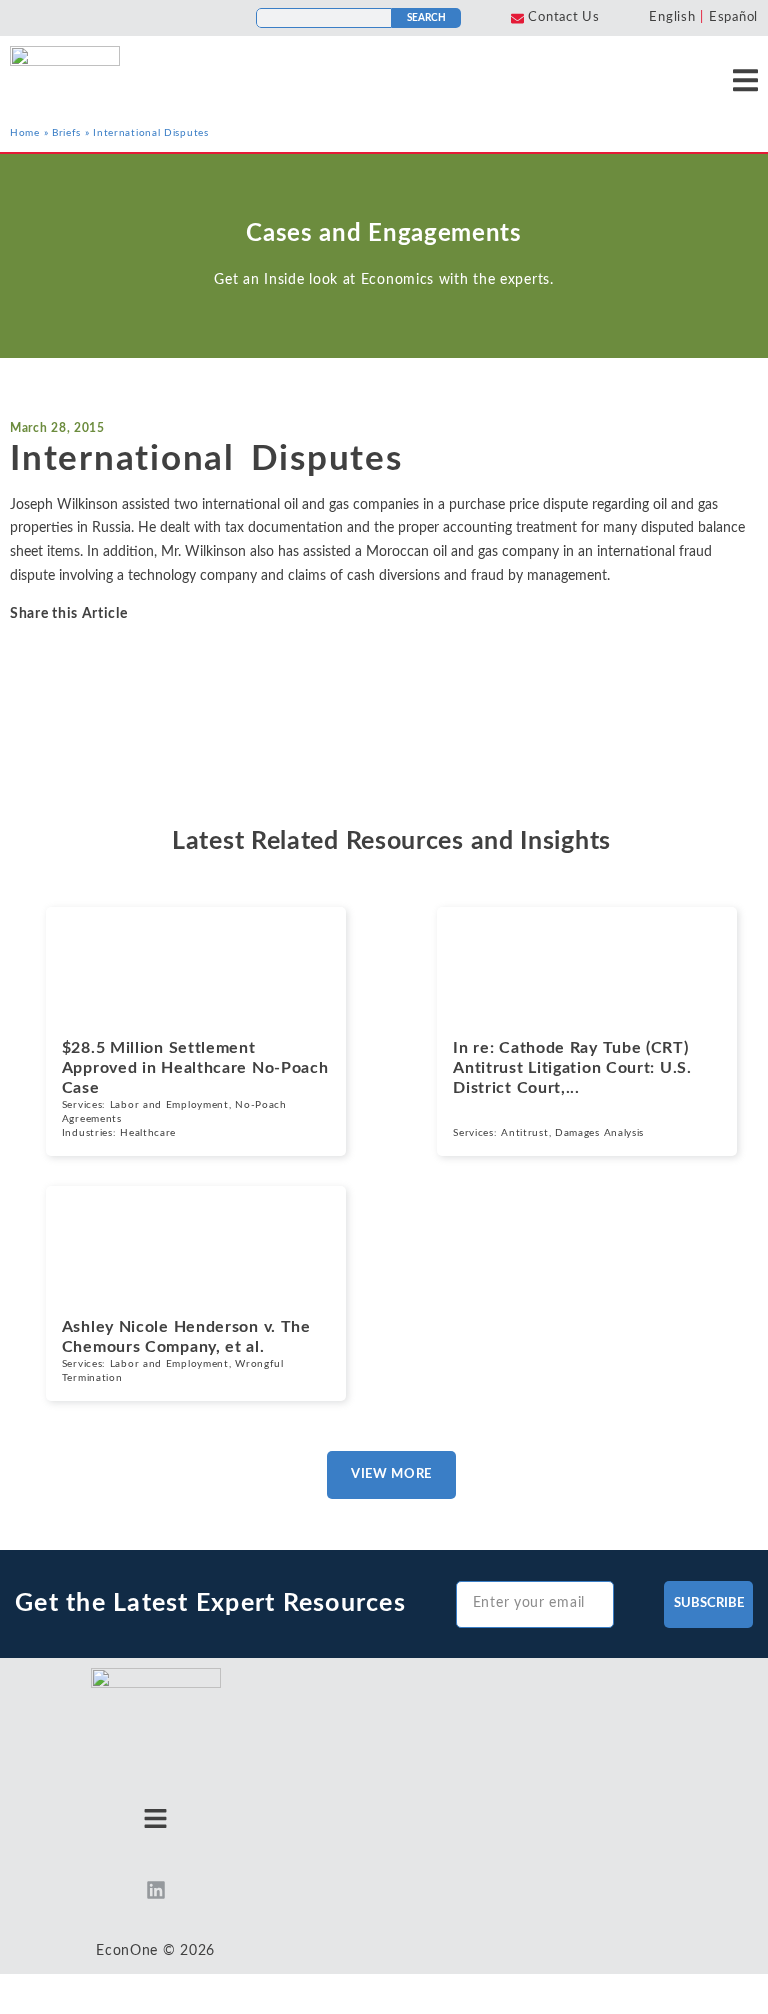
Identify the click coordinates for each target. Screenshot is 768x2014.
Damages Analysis (599, 1133)
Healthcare (148, 1133)
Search (426, 18)
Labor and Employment (169, 1105)
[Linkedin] (156, 1890)
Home (25, 133)
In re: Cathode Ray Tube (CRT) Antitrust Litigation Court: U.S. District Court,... (572, 1068)
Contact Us (563, 17)
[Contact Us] (517, 18)
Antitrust (524, 1133)
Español (733, 17)
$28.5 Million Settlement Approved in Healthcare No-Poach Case (195, 1068)
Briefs (66, 133)
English (672, 17)
